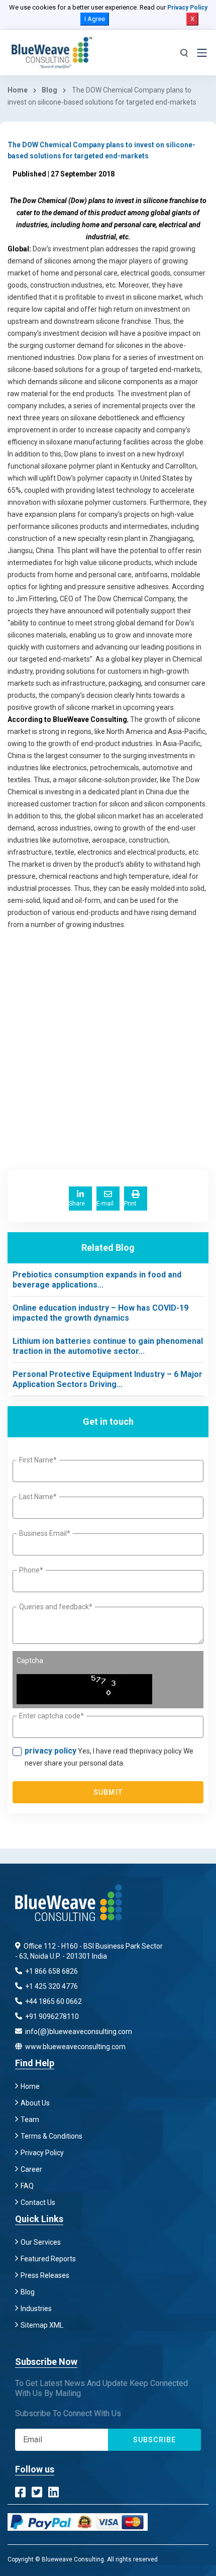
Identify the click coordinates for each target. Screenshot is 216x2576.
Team (30, 2120)
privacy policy (50, 1751)
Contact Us (38, 2202)
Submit (108, 1792)
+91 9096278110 (51, 2016)
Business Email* (45, 1533)
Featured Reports (48, 2259)
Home (18, 90)
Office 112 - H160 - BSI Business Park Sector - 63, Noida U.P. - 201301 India (89, 1951)
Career (31, 2169)
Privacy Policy (187, 8)
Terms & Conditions (51, 2136)
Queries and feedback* (56, 1607)
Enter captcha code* (51, 1716)
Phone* (31, 1570)
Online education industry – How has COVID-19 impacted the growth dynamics (100, 1313)
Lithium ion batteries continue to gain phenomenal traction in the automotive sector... (108, 1346)
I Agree (95, 19)
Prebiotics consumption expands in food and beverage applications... (97, 1280)
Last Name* (38, 1497)
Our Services (41, 2242)
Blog (49, 90)
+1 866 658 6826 (51, 1971)
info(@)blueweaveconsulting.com (78, 2032)
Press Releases (45, 2275)
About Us (35, 2103)
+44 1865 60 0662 (53, 2001)
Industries (36, 2309)
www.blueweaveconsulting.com (75, 2047)
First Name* (38, 1460)
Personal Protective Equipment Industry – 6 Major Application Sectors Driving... (107, 1379)
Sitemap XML (42, 2325)
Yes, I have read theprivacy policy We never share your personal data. (109, 1757)
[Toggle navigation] (202, 53)
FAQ (27, 2186)
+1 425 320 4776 (51, 1986)
